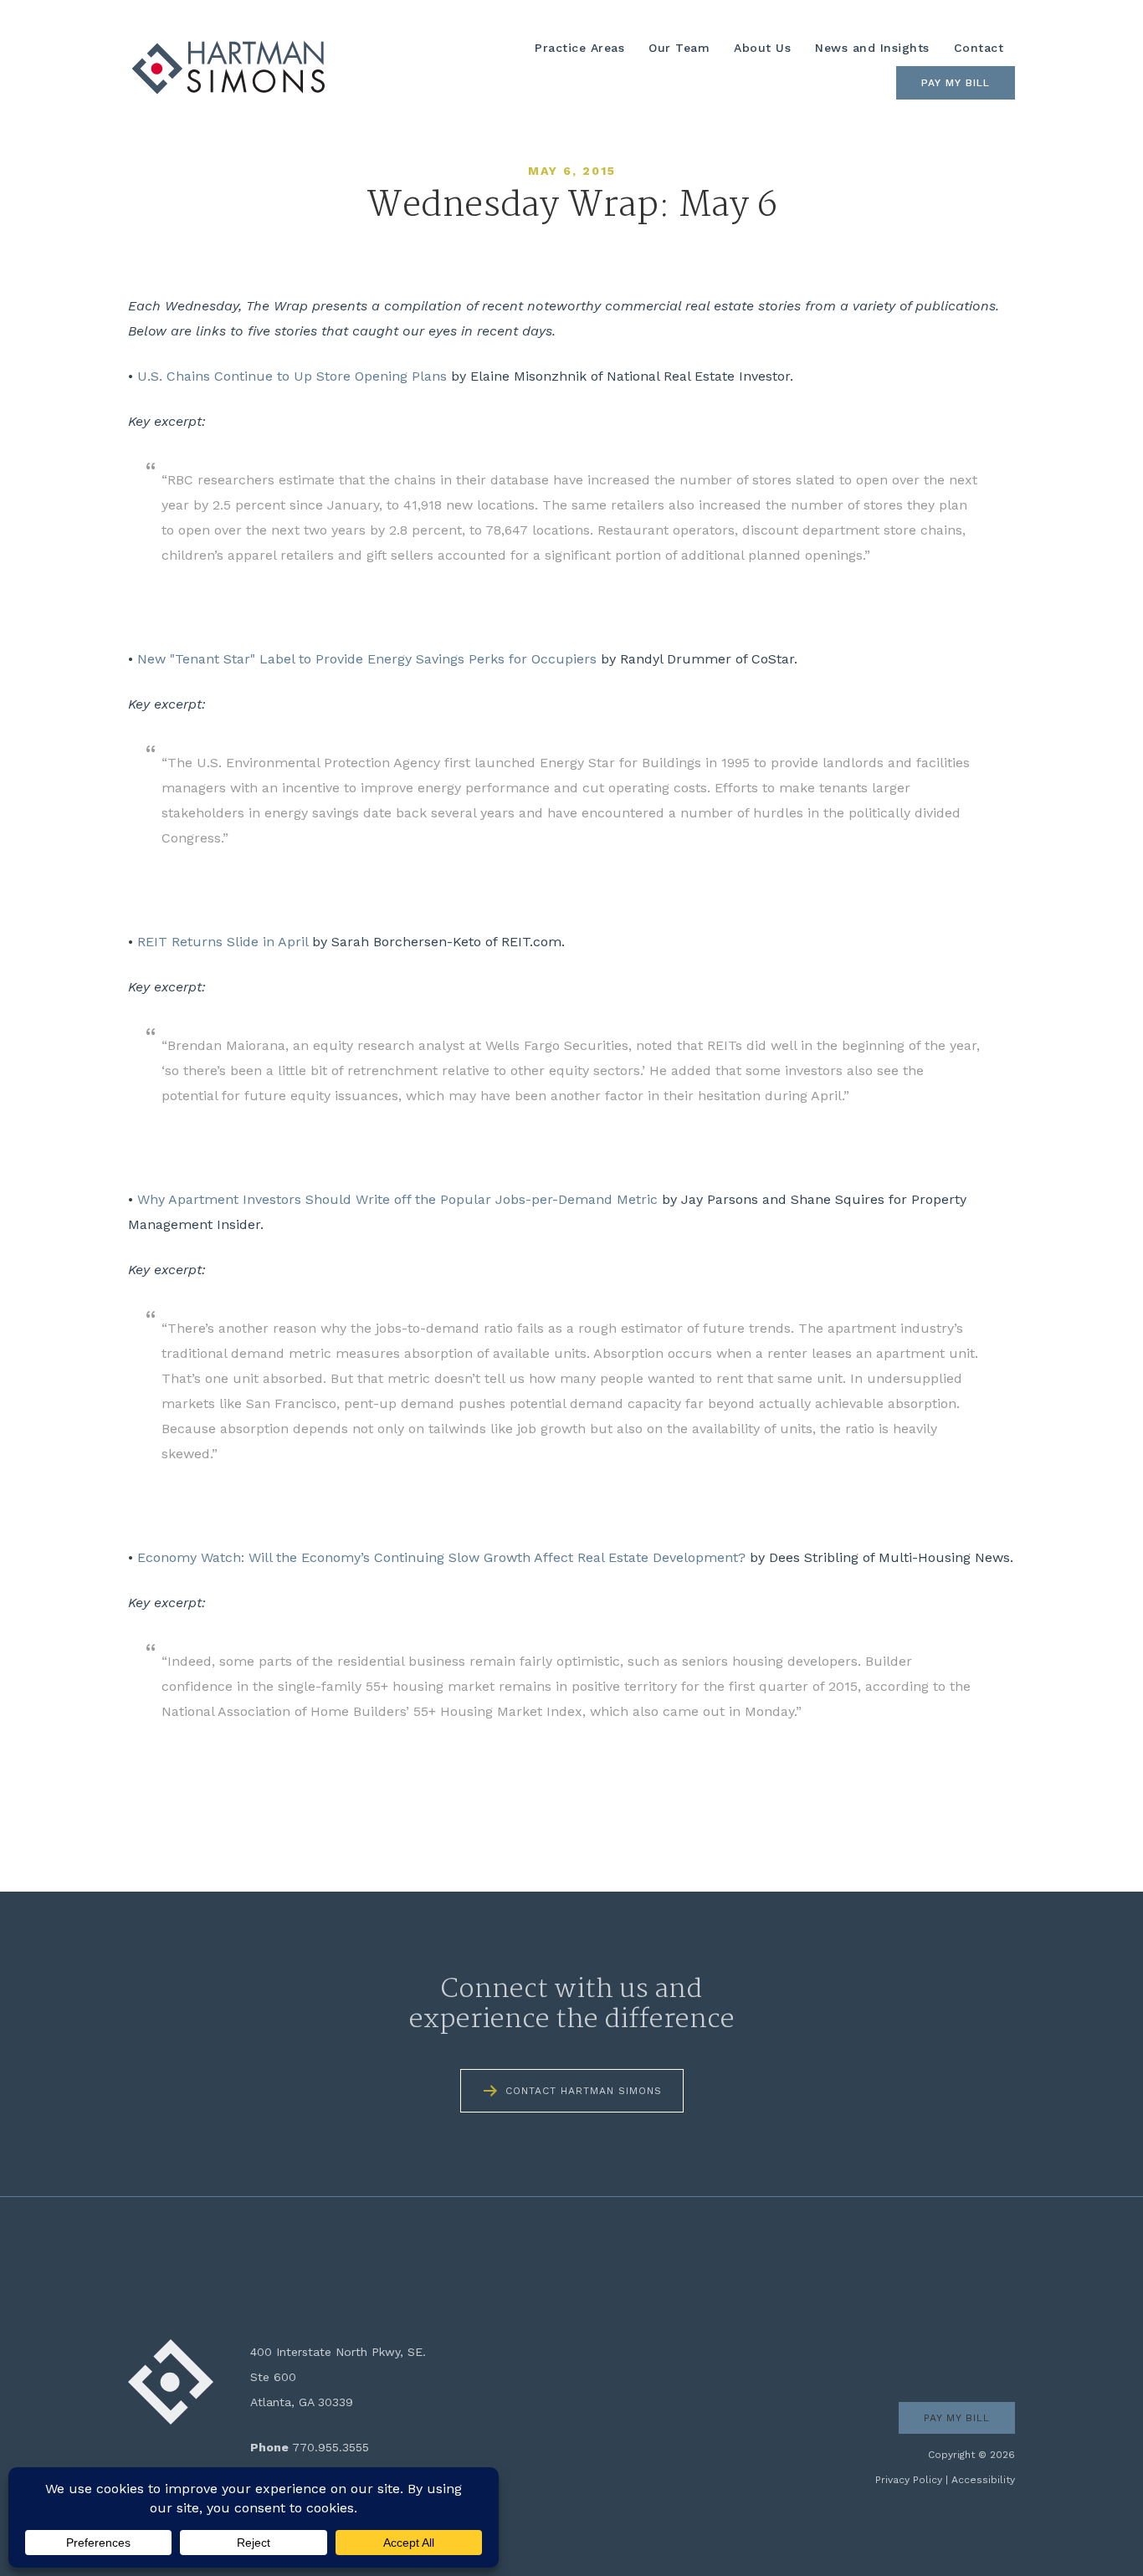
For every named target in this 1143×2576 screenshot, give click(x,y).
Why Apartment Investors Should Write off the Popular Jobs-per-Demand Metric (397, 1199)
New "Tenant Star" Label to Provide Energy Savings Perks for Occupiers (367, 659)
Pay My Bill (956, 83)
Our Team (679, 48)
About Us (762, 48)
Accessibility (983, 2480)
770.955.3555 (331, 2447)
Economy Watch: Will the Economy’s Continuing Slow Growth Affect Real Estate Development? (441, 1557)
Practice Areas (579, 48)
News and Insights (872, 48)
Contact (979, 48)
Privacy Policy (909, 2480)
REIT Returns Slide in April (223, 942)
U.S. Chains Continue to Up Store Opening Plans (292, 376)
